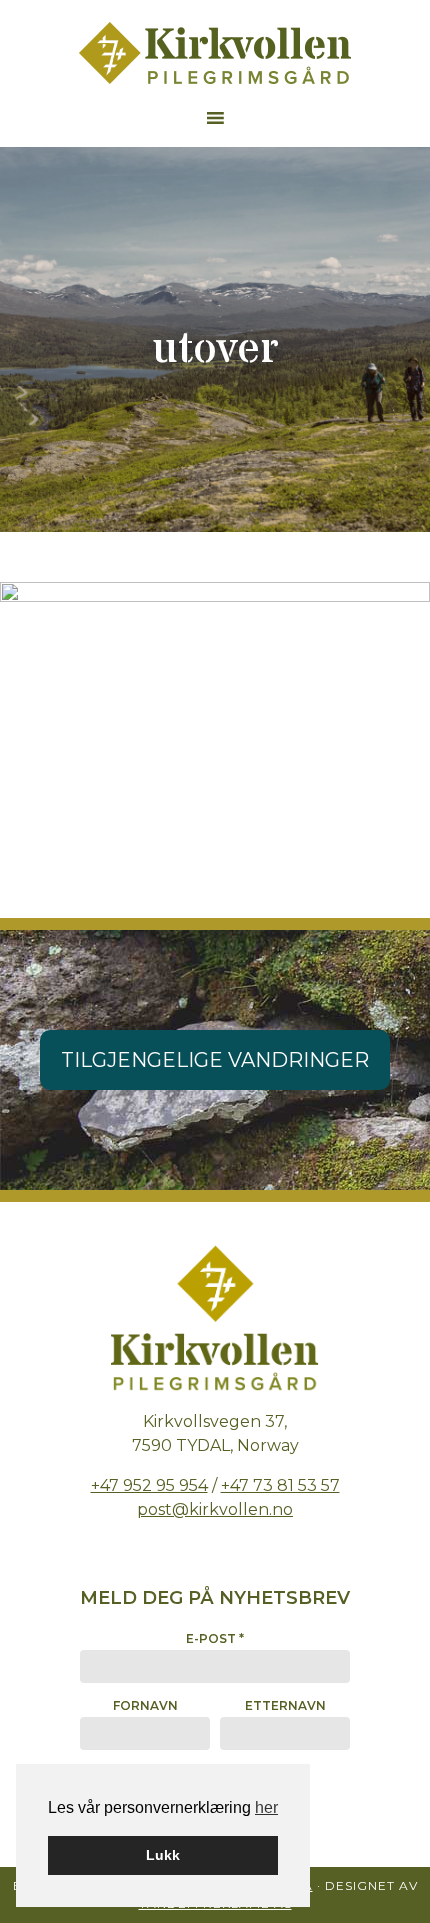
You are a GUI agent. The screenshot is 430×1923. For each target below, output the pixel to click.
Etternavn (285, 1705)
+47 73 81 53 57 (280, 1485)
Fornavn (145, 1705)
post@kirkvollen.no (215, 1509)
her (266, 1807)
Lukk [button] (163, 1855)
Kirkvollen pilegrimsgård (215, 53)
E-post (215, 1638)
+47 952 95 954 (149, 1485)
